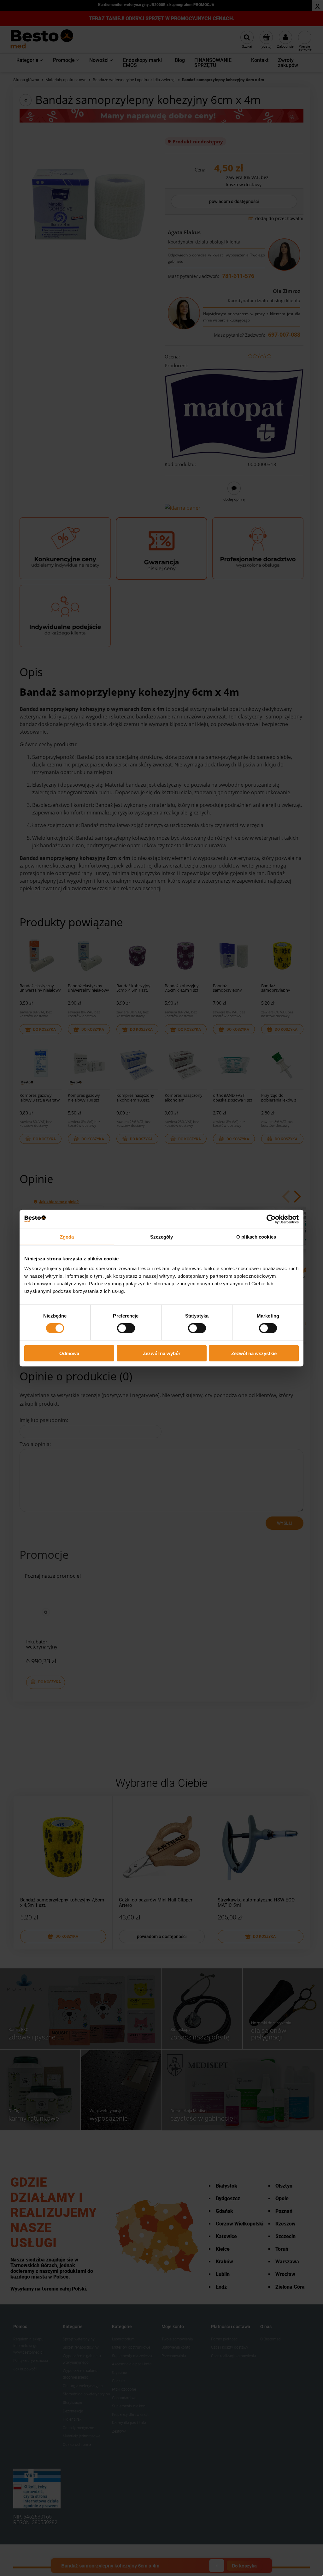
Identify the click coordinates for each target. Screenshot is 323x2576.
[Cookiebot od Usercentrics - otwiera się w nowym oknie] (271, 1219)
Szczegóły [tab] (162, 1237)
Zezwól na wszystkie (254, 1353)
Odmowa (69, 1353)
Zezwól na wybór (162, 1353)
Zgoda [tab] (67, 1237)
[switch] (126, 1328)
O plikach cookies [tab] (256, 1237)
